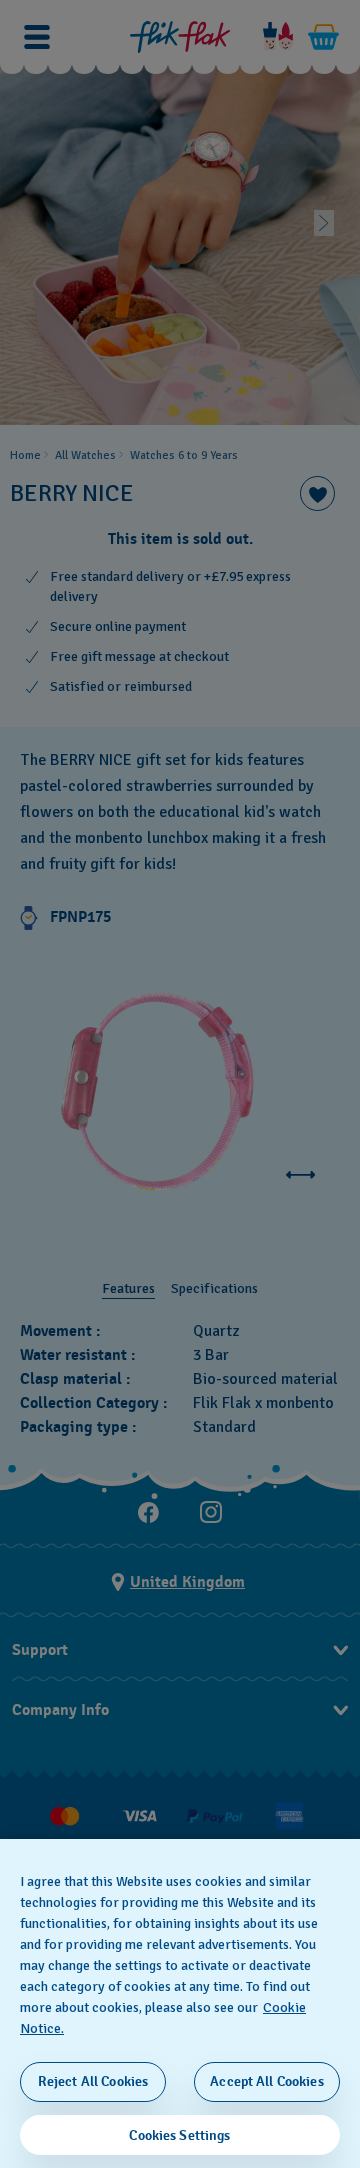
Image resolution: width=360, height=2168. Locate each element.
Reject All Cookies (93, 2081)
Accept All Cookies (267, 2081)
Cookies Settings (179, 2135)
